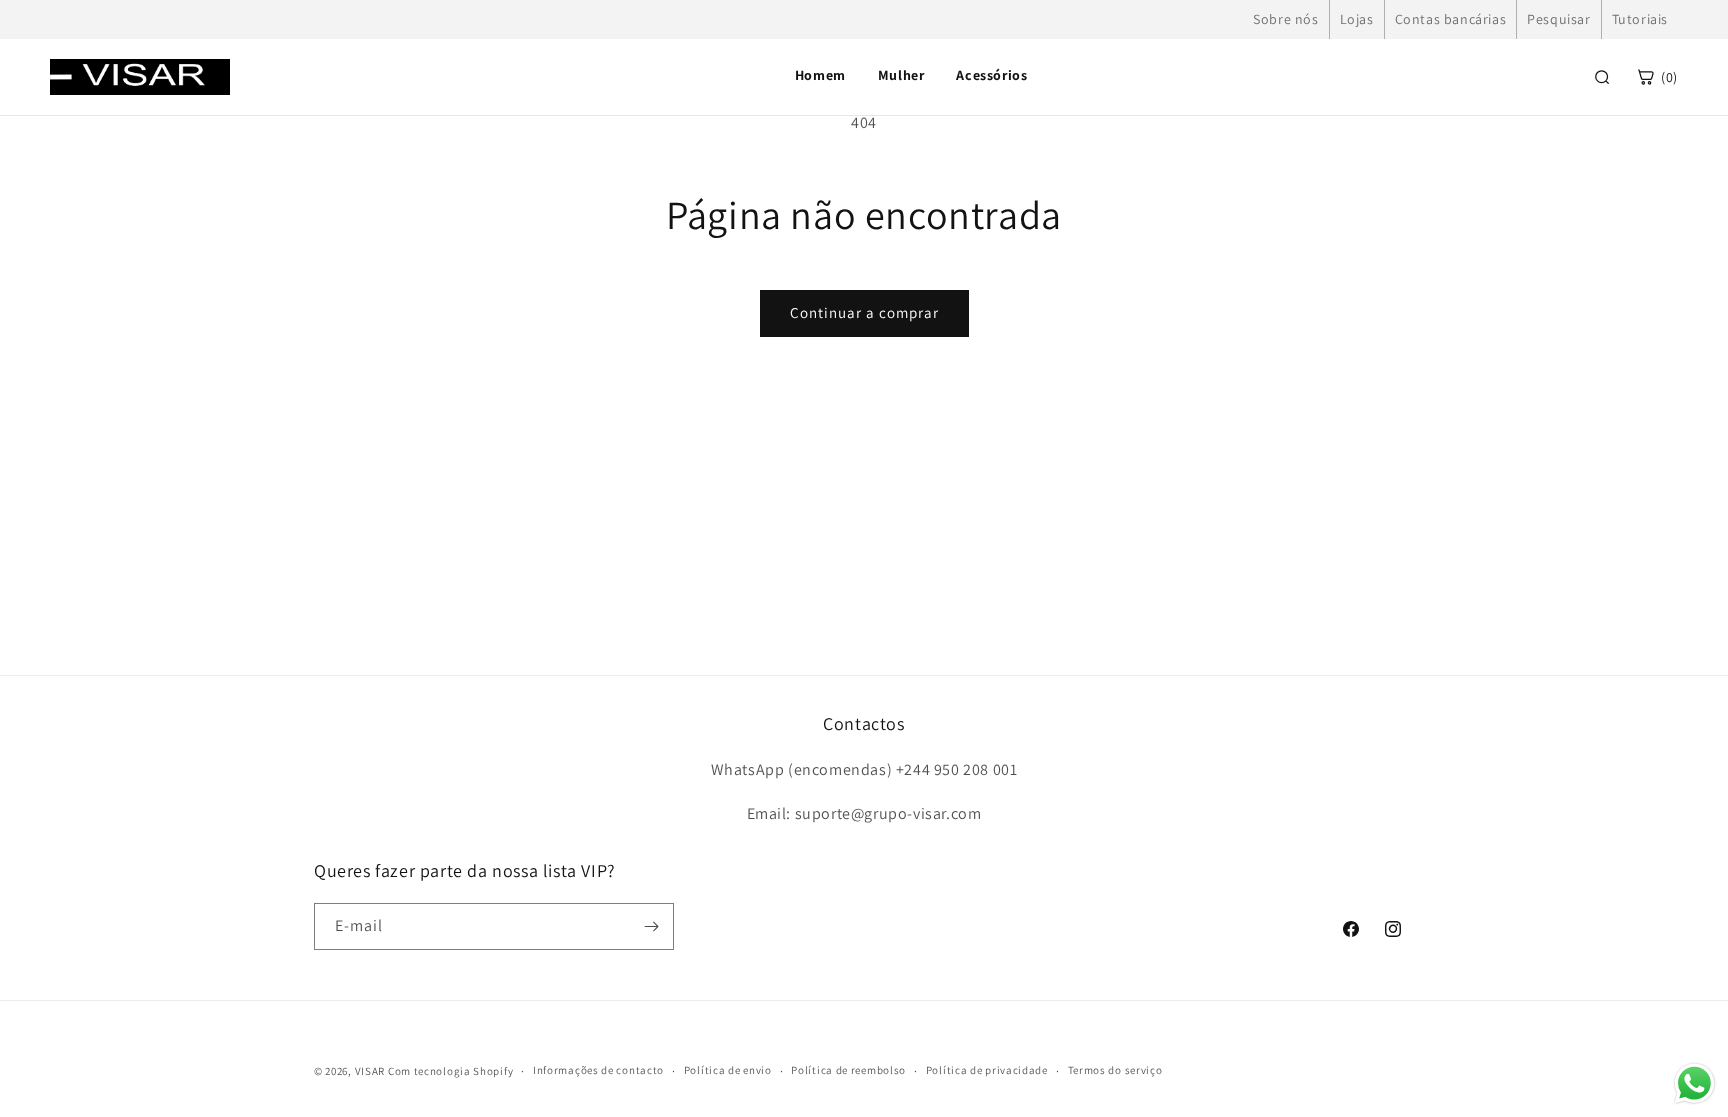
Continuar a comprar (864, 312)
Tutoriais (1640, 19)
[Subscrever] (651, 926)
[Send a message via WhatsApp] (1694, 1083)
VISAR (370, 1071)
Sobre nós (1285, 19)
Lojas (1357, 19)
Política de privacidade (987, 1070)
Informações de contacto (598, 1070)
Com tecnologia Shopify (450, 1071)
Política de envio (728, 1070)
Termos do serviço (1115, 1070)
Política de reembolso (848, 1070)
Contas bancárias (1451, 19)
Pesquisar (1558, 19)
